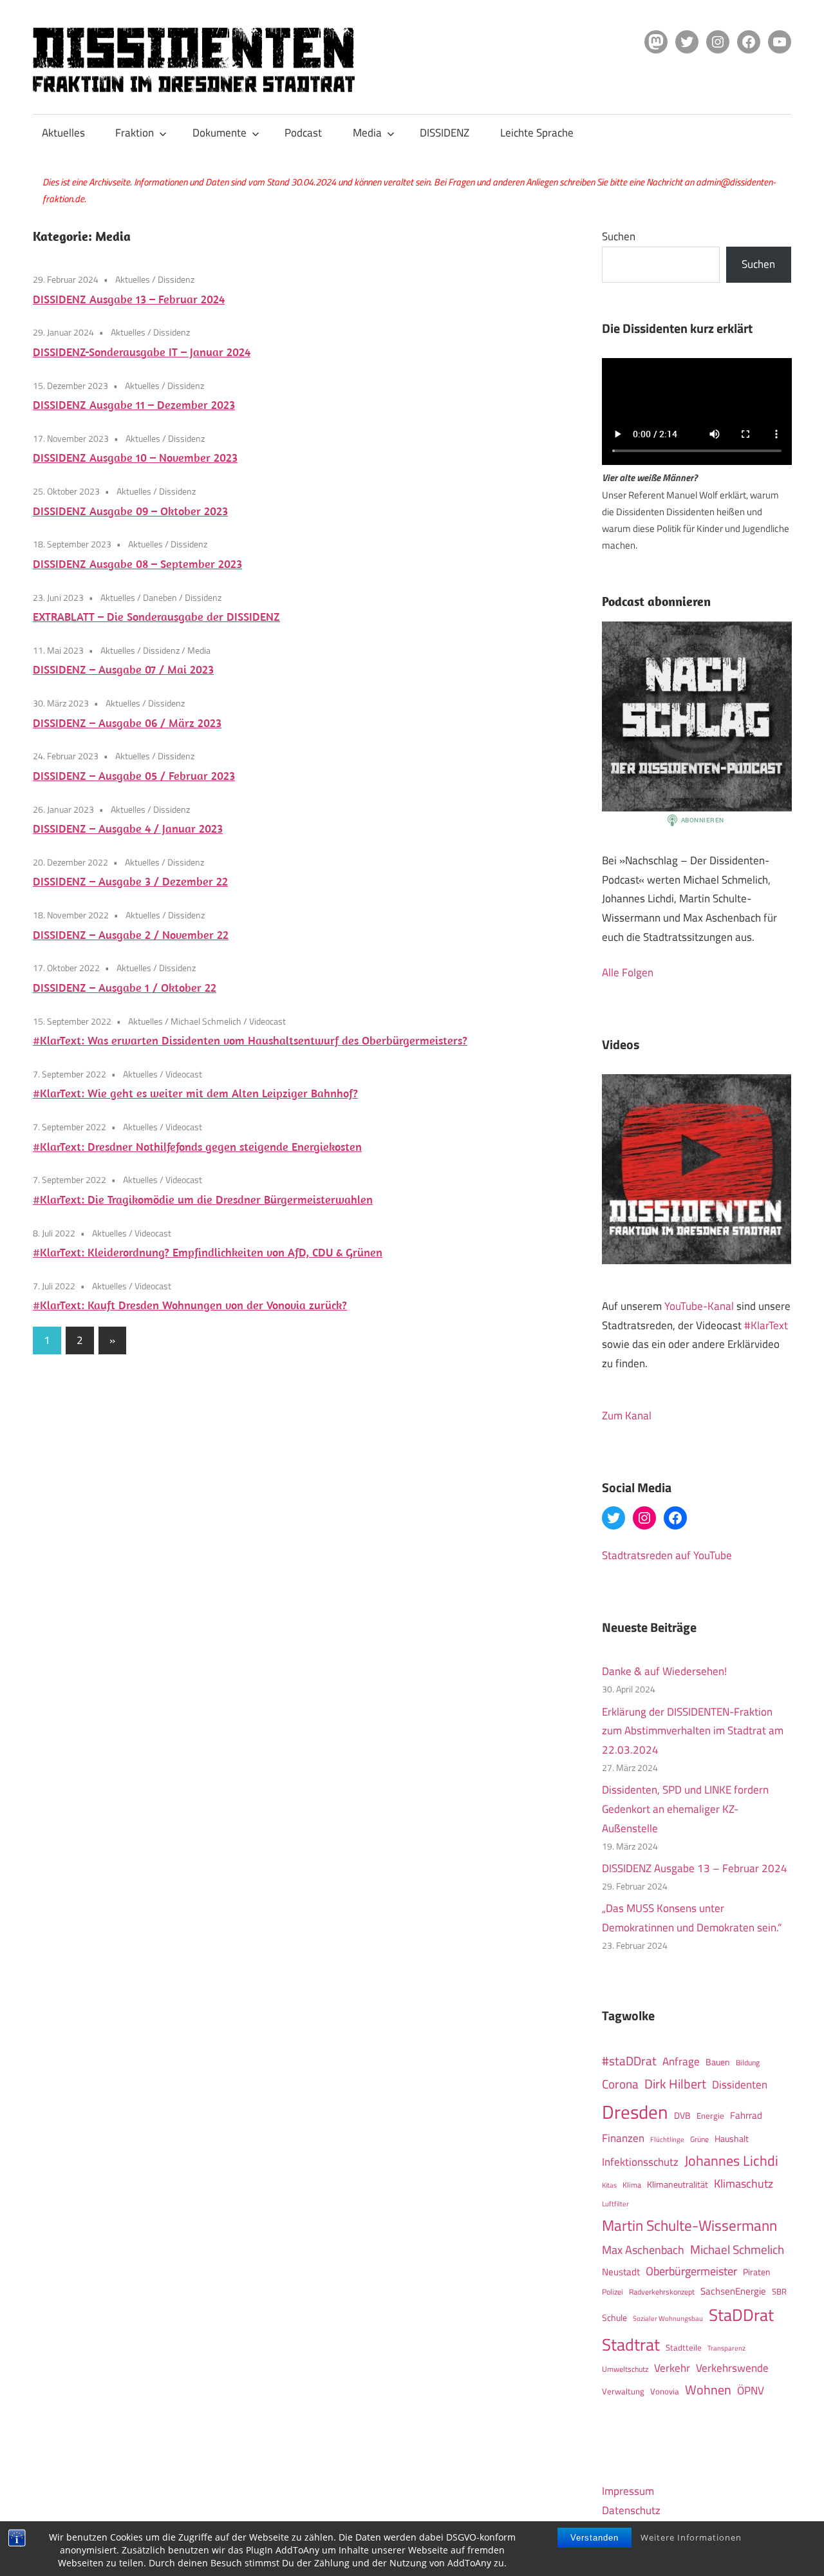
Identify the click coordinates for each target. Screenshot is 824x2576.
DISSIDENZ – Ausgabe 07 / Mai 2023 (123, 669)
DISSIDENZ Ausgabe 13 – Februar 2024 (129, 299)
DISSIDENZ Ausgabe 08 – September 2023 (137, 564)
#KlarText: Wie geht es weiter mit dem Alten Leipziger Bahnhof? (195, 1093)
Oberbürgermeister (691, 2271)
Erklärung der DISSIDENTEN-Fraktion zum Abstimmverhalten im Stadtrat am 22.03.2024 (693, 1731)
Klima (632, 2185)
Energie (710, 2116)
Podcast (303, 133)
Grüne (699, 2139)
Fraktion (135, 133)
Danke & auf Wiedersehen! (664, 1671)
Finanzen (623, 2138)
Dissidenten (740, 2084)
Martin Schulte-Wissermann (689, 2225)
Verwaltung (623, 2391)
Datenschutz (631, 2510)
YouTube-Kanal (699, 1306)
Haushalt (732, 2139)
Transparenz (726, 2348)
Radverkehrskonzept (662, 2292)
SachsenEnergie (733, 2291)
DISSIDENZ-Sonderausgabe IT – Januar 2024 (142, 352)
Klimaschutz (744, 2183)
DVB (682, 2116)
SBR (779, 2291)
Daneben (160, 597)
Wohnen (708, 2390)
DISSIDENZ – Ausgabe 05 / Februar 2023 (134, 776)
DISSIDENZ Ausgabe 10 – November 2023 (135, 458)
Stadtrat (631, 2344)
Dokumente (220, 133)
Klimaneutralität (678, 2184)
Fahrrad (746, 2115)
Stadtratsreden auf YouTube (667, 1555)
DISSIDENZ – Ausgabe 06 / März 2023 (127, 723)
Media (367, 133)
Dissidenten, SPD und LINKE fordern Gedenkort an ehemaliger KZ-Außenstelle (685, 1809)
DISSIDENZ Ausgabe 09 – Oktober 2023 (130, 511)
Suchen (619, 236)
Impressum (628, 2491)
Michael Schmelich (206, 1021)
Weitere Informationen (691, 2537)
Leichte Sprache (537, 133)
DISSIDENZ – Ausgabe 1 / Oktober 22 (125, 988)
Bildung (748, 2062)
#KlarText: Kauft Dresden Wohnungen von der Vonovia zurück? (190, 1305)
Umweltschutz (625, 2369)
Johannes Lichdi (731, 2161)
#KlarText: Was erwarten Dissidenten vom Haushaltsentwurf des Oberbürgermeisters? (250, 1040)
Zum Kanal (627, 1416)
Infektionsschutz (640, 2162)
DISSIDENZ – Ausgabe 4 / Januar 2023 (128, 829)
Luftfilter (615, 2204)
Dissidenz (176, 279)
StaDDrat (741, 2315)
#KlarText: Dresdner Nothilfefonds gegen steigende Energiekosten (197, 1147)
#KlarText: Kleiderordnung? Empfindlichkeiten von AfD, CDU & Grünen (208, 1252)
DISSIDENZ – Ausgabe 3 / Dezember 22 (130, 881)
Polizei (613, 2292)
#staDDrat (629, 2061)
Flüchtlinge (667, 2139)
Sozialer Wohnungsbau (668, 2318)
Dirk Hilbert (675, 2084)
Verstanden (595, 2538)
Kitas (609, 2185)
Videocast (267, 1021)
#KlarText (766, 1325)
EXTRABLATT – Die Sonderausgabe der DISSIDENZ (156, 617)
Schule (614, 2317)
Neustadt (621, 2272)
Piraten (757, 2272)
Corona (620, 2084)
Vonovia (665, 2391)
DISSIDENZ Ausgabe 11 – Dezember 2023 (134, 405)
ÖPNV (751, 2390)
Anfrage (681, 2061)
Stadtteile (684, 2347)
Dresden (635, 2112)
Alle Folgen (628, 972)
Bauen (718, 2062)
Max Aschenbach (643, 2249)
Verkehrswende (732, 2368)
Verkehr (672, 2368)
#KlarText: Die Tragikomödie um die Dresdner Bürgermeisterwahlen (203, 1199)
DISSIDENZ (445, 133)
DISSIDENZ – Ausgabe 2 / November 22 (131, 935)
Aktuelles (63, 133)
